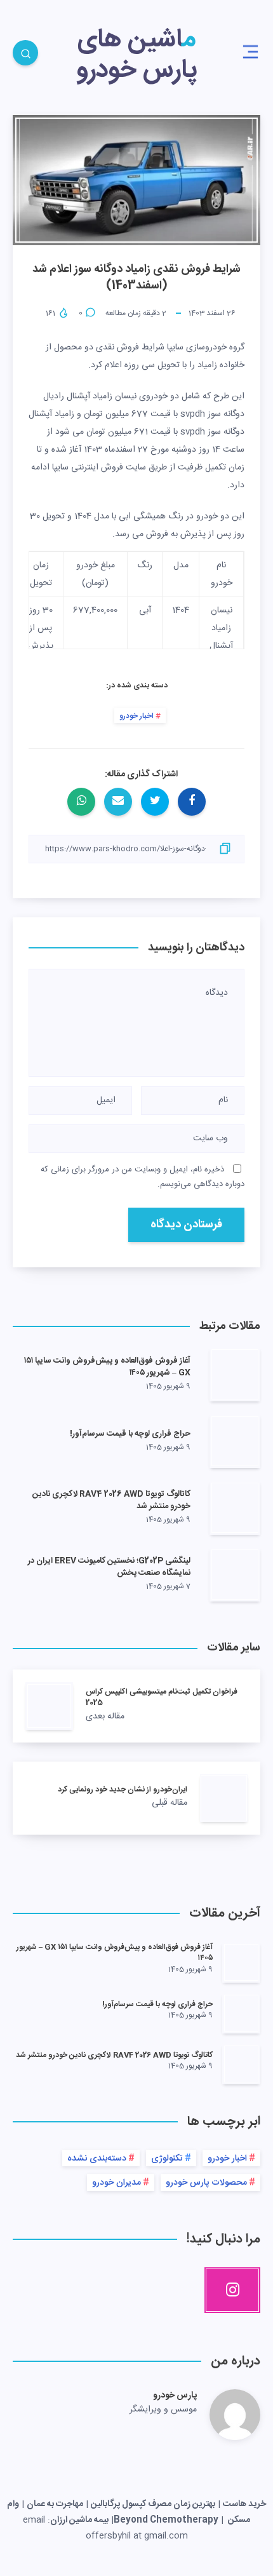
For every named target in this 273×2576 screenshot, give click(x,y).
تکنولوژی (167, 2159)
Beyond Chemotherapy (166, 2520)
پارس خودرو (175, 2396)
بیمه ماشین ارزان (79, 2520)
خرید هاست (244, 2504)
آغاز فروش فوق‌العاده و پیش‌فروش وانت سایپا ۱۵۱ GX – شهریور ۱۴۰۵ (107, 1367)
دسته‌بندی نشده (97, 2159)
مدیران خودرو (117, 2183)
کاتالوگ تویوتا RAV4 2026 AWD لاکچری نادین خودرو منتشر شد (111, 1500)
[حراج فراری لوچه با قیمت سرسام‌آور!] (241, 2013)
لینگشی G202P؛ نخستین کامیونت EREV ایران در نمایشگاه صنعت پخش (109, 1567)
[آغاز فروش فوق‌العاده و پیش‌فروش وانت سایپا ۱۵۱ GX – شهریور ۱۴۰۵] (241, 1962)
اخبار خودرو (136, 716)
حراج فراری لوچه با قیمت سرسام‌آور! (130, 1434)
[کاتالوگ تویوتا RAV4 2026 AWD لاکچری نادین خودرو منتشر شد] (241, 2064)
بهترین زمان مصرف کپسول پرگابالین (153, 2504)
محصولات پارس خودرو (206, 2183)
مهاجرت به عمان (55, 2504)
